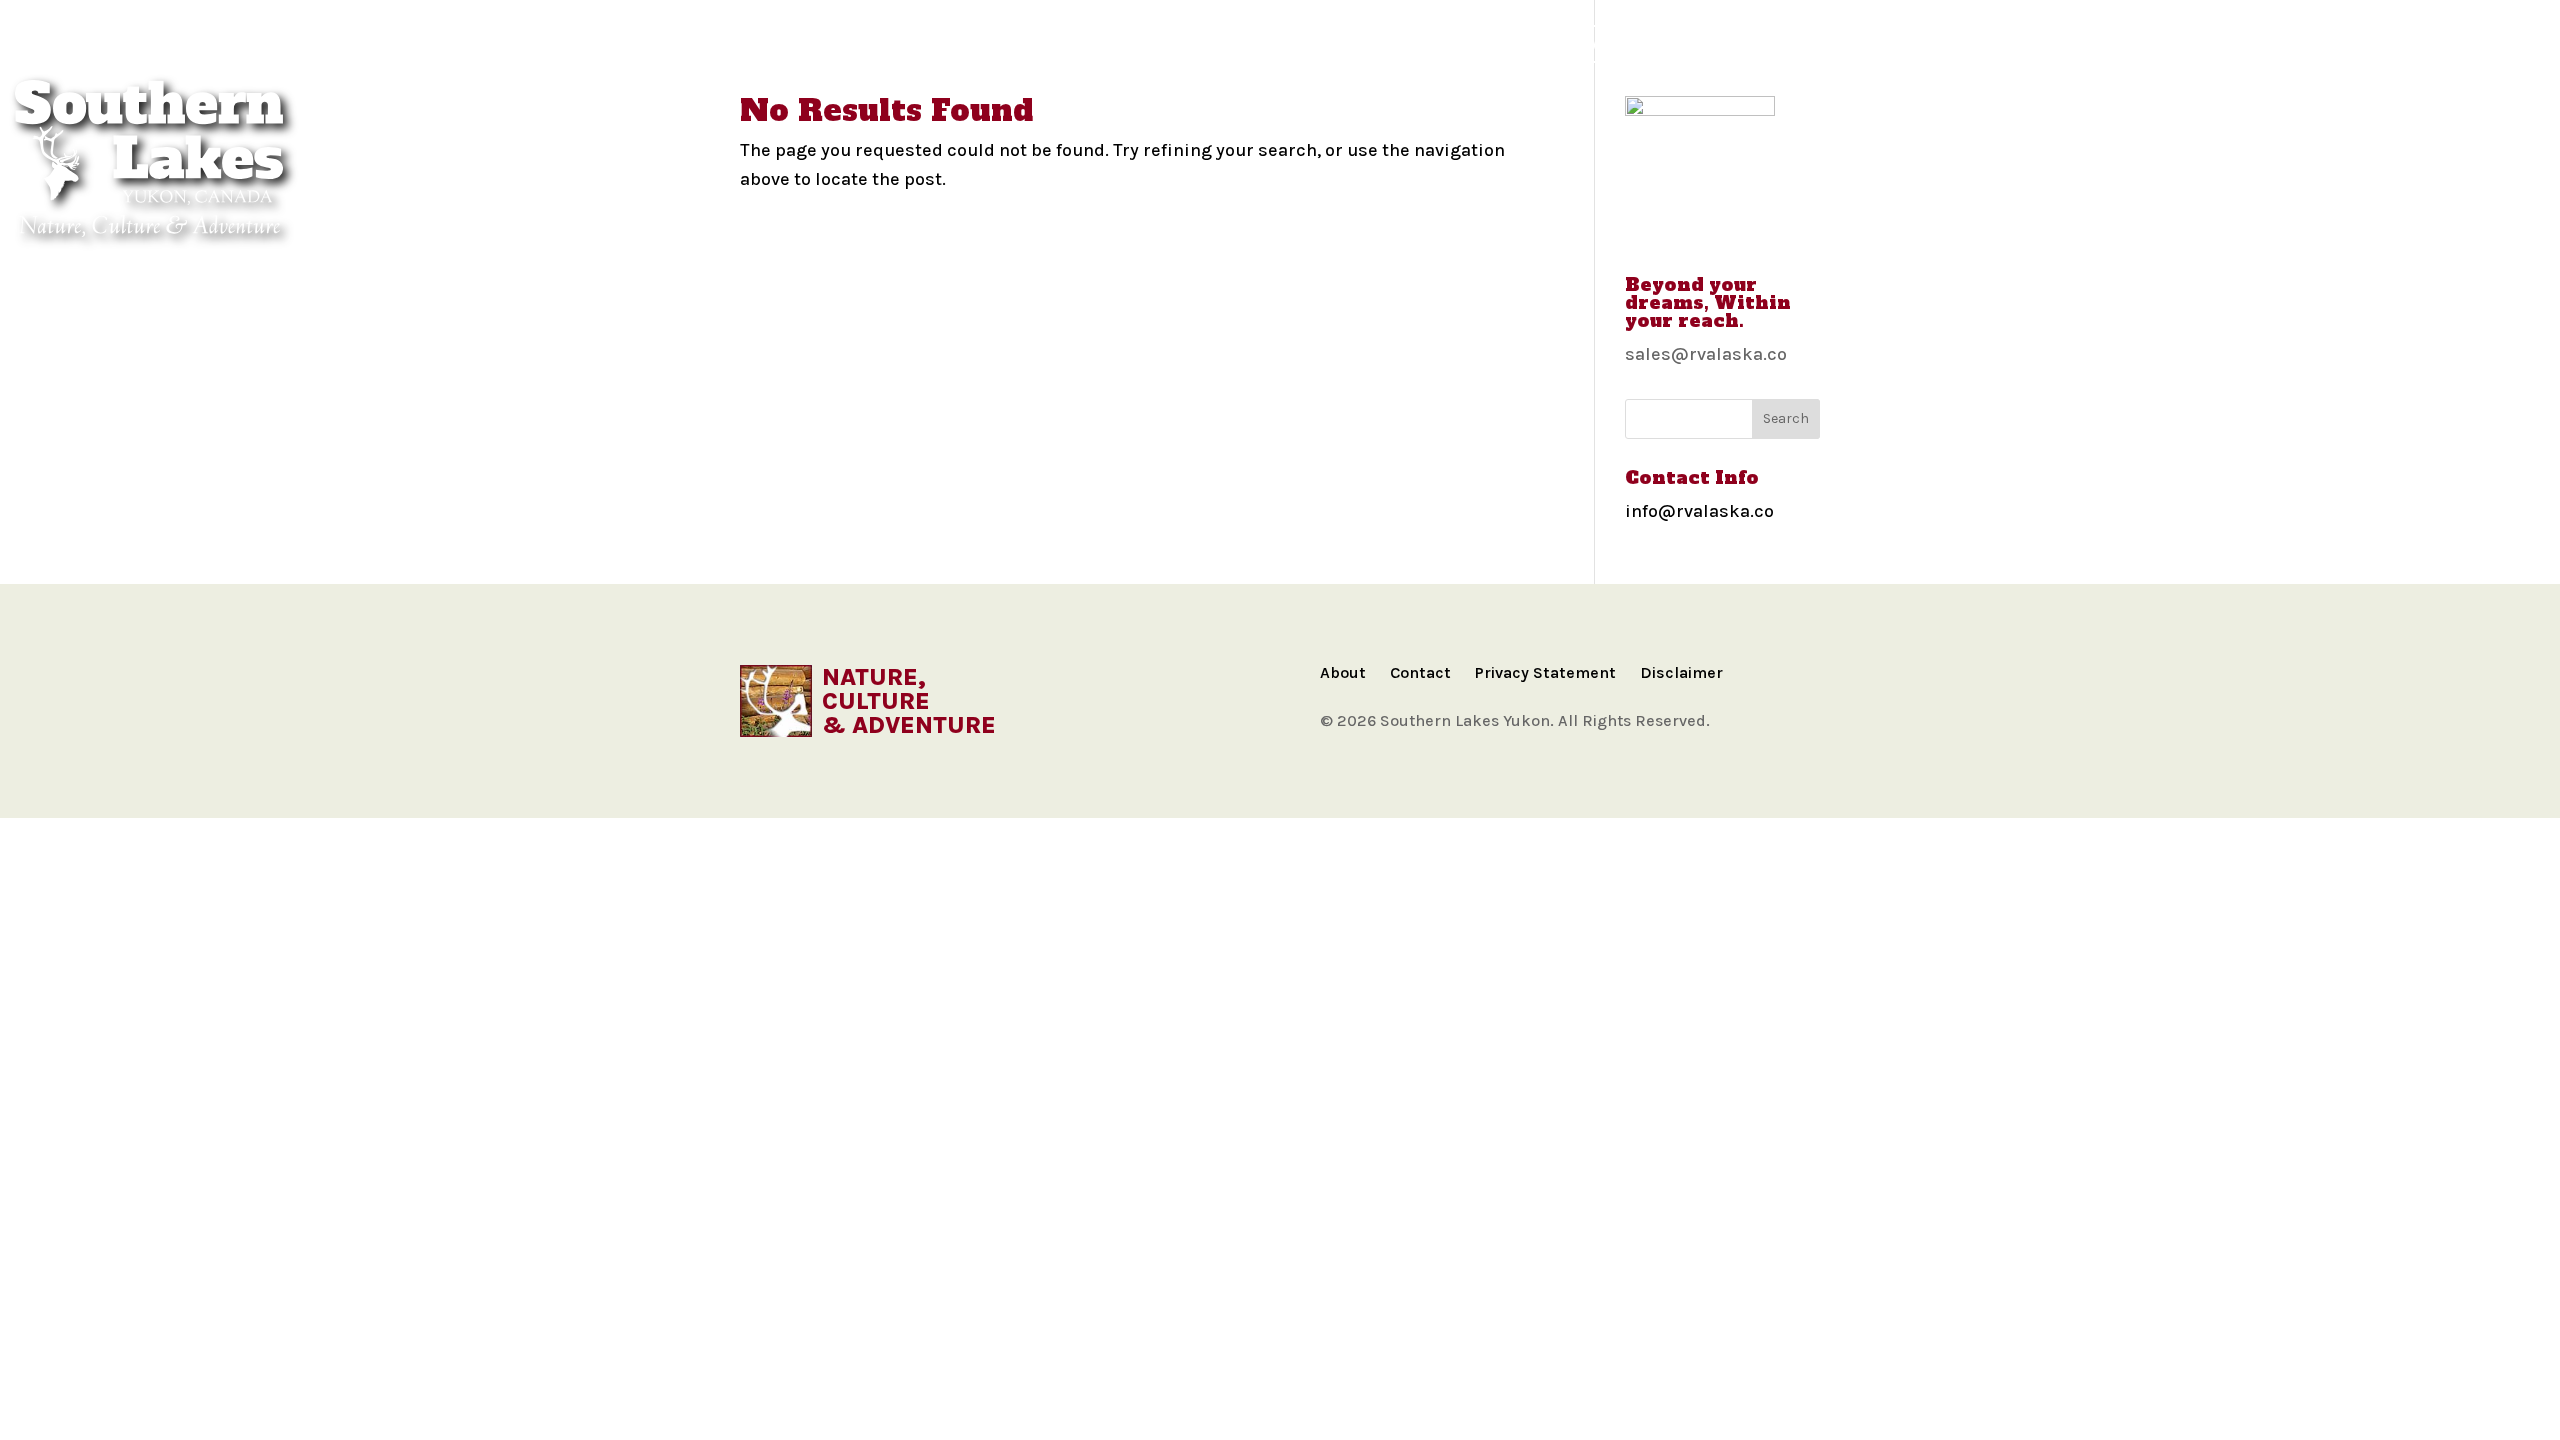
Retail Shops (1830, 43)
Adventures (1017, 43)
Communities (808, 43)
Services (1709, 43)
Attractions (1330, 43)
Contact (1420, 672)
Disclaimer (1681, 672)
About (1343, 672)
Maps (914, 43)
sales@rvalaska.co (1706, 354)
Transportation (1482, 43)
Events (1611, 43)
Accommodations (1172, 43)
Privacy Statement (1545, 672)
